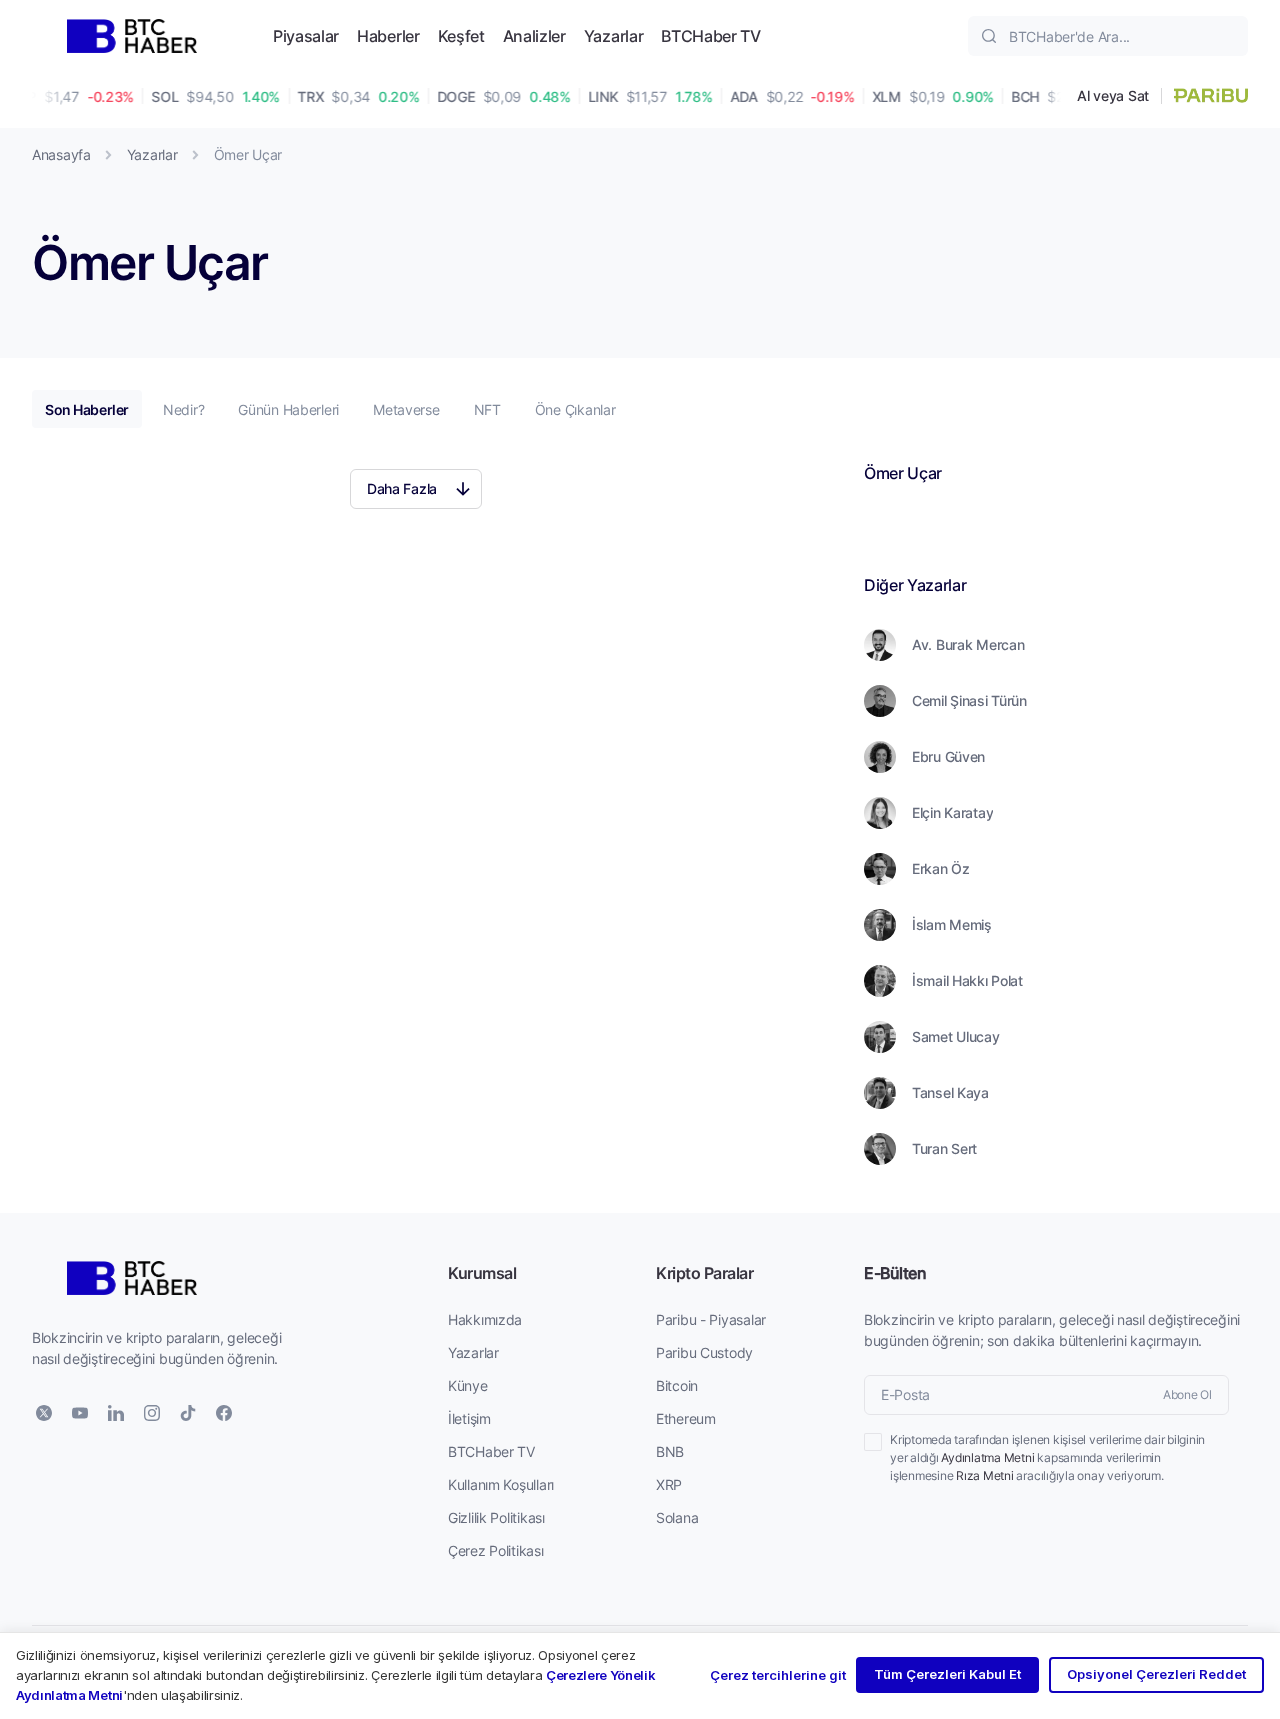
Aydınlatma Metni (987, 1457)
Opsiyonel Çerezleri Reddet (1156, 1674)
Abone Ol (1187, 1394)
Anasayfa (61, 154)
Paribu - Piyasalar (711, 1319)
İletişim (469, 1418)
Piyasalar (306, 35)
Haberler (388, 35)
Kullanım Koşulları (501, 1484)
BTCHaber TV (710, 35)
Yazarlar (613, 35)
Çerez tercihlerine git (778, 1675)
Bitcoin (677, 1385)
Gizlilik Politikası (496, 1517)
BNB (670, 1451)
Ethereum (686, 1418)
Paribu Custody (704, 1352)
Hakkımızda (485, 1319)
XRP (669, 1484)
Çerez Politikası (496, 1550)
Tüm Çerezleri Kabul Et (947, 1674)
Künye (468, 1385)
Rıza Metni (985, 1475)
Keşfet (461, 35)
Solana (677, 1517)
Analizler (534, 35)
